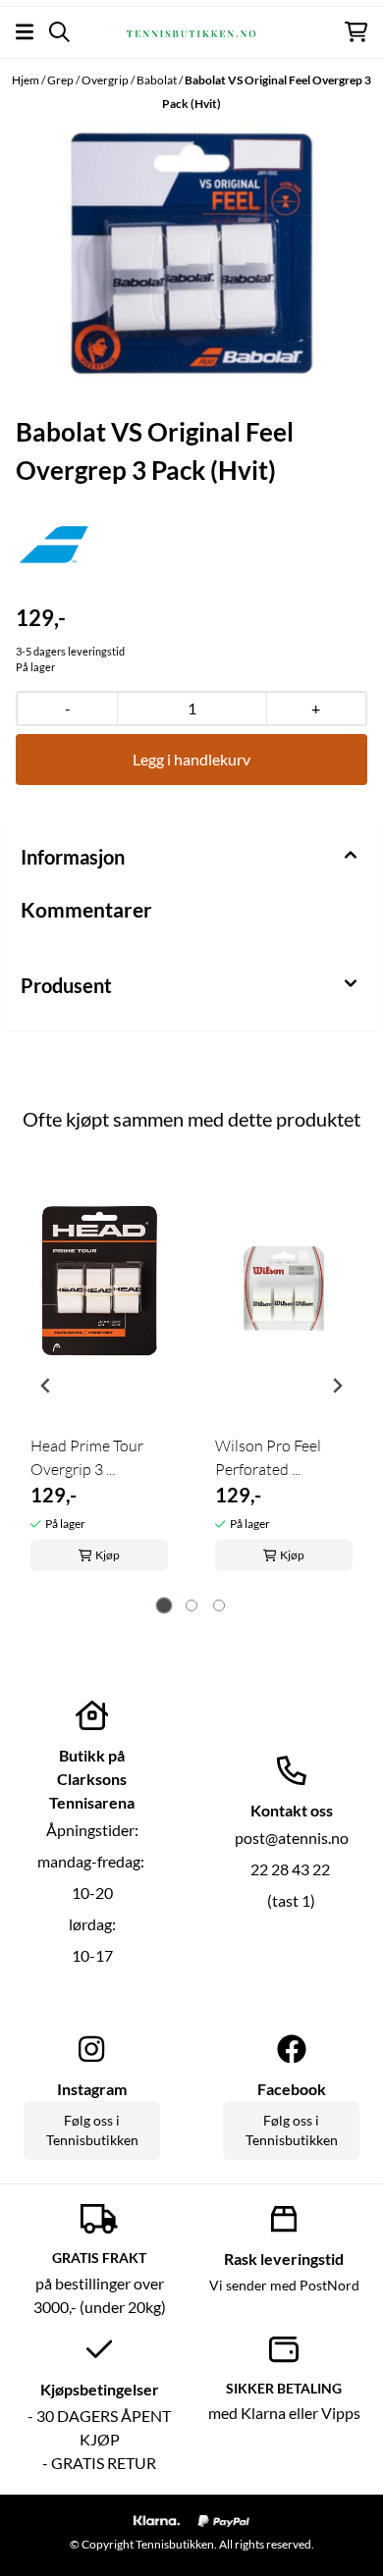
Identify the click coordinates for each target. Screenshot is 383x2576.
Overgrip (106, 80)
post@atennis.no (292, 1838)
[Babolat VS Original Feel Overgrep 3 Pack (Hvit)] (191, 253)
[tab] (164, 1606)
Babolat (158, 80)
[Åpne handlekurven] (356, 32)
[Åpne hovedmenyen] (25, 32)
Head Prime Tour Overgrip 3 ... (87, 1457)
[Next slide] (337, 1386)
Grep (61, 80)
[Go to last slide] (46, 1386)
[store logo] (191, 31)
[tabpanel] (99, 1378)
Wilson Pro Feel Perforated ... (268, 1457)
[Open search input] (59, 32)
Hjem (27, 80)
